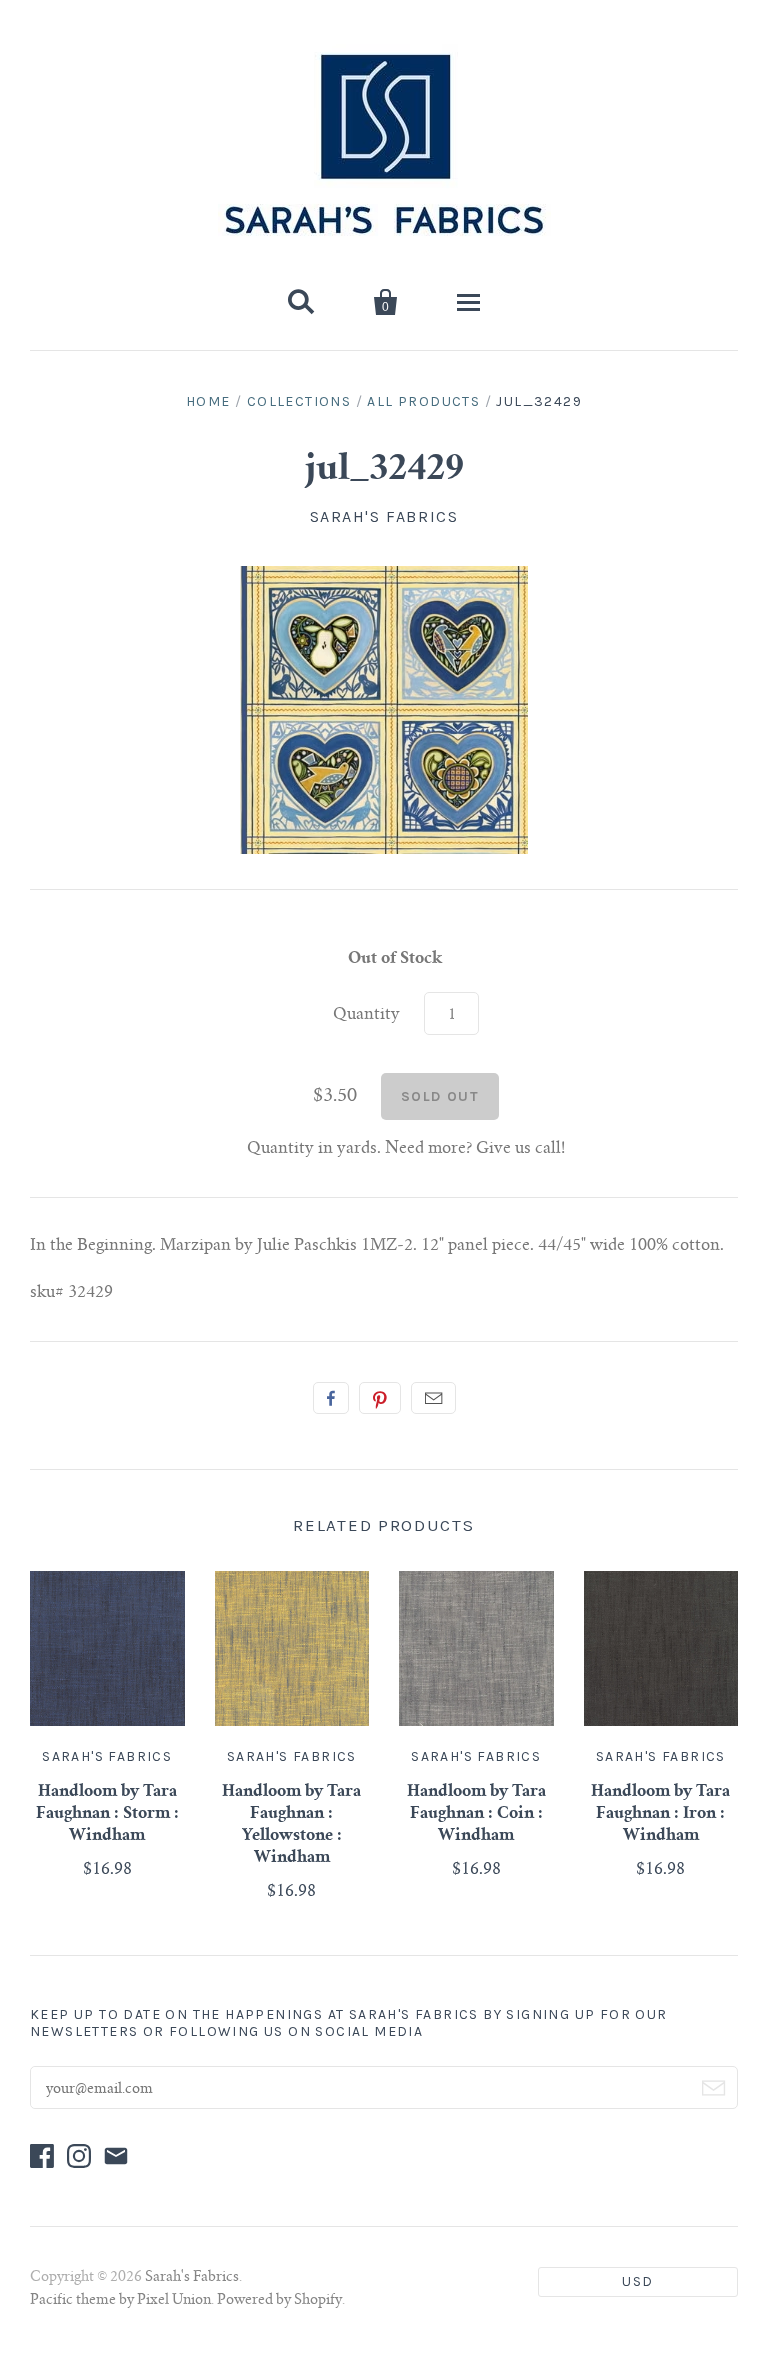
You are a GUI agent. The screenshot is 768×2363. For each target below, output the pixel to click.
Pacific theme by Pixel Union (120, 2301)
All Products (423, 401)
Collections (299, 401)
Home (208, 401)
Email (433, 1398)
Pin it (380, 1398)
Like (331, 1398)
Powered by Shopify (279, 2301)
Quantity (366, 1015)
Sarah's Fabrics (384, 516)
